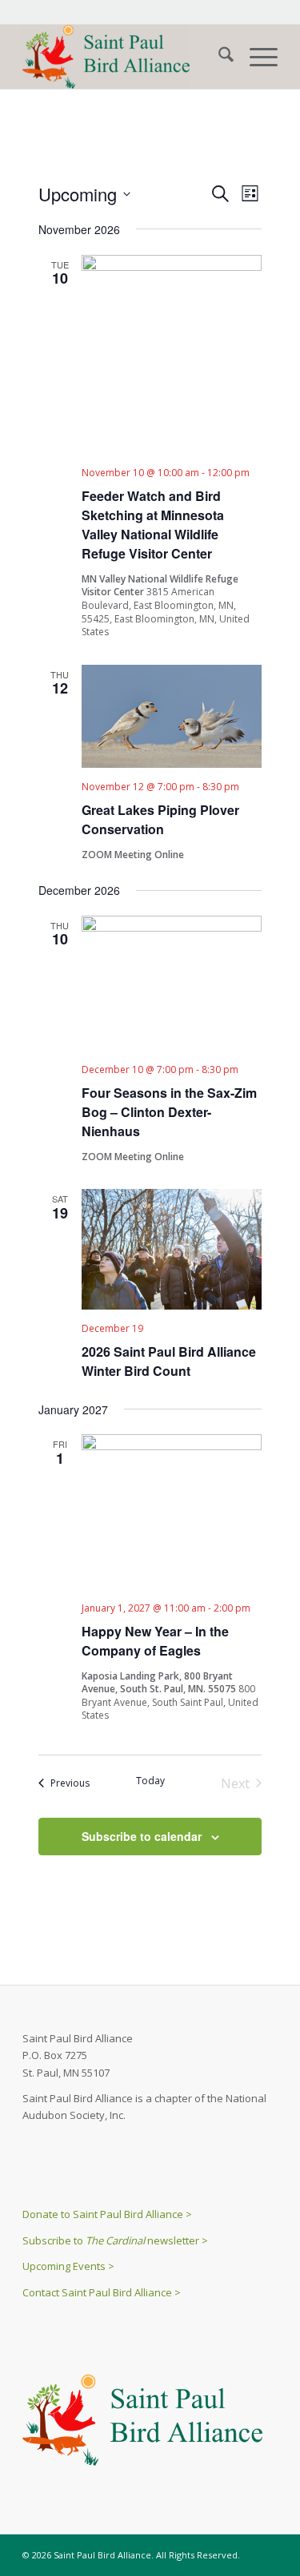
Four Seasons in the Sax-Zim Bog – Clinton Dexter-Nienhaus (169, 1112)
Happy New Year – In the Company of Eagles (155, 1641)
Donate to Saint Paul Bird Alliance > (107, 2214)
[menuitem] (218, 57)
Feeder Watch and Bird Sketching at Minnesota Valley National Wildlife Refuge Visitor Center (153, 525)
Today (150, 1781)
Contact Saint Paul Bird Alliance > (102, 2292)
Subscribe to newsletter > (115, 2240)
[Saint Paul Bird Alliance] (124, 57)
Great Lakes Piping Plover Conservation (160, 819)
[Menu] (256, 57)
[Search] (218, 57)
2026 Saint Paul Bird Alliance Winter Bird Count (169, 1361)
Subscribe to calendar (142, 1836)
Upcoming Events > (68, 2266)
